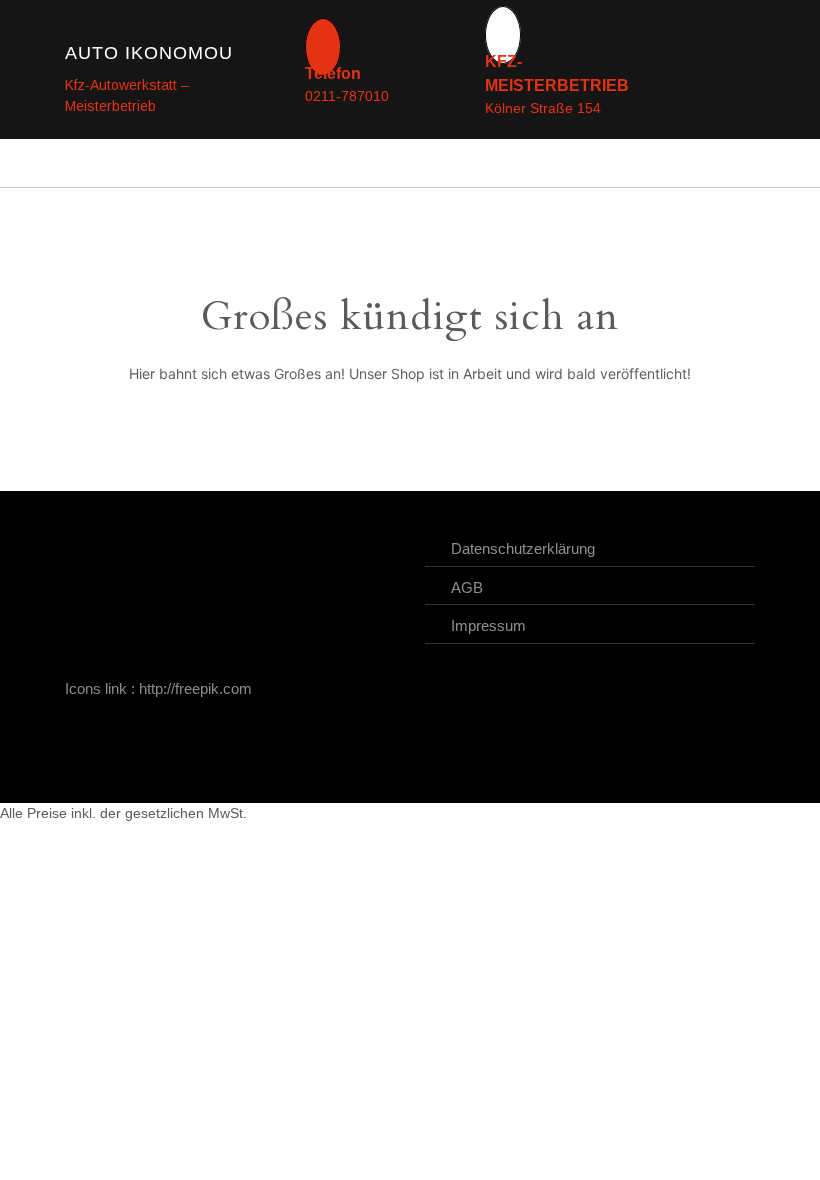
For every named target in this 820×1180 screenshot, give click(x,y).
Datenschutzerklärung (523, 548)
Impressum (488, 625)
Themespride (505, 767)
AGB (467, 587)
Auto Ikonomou (149, 53)
